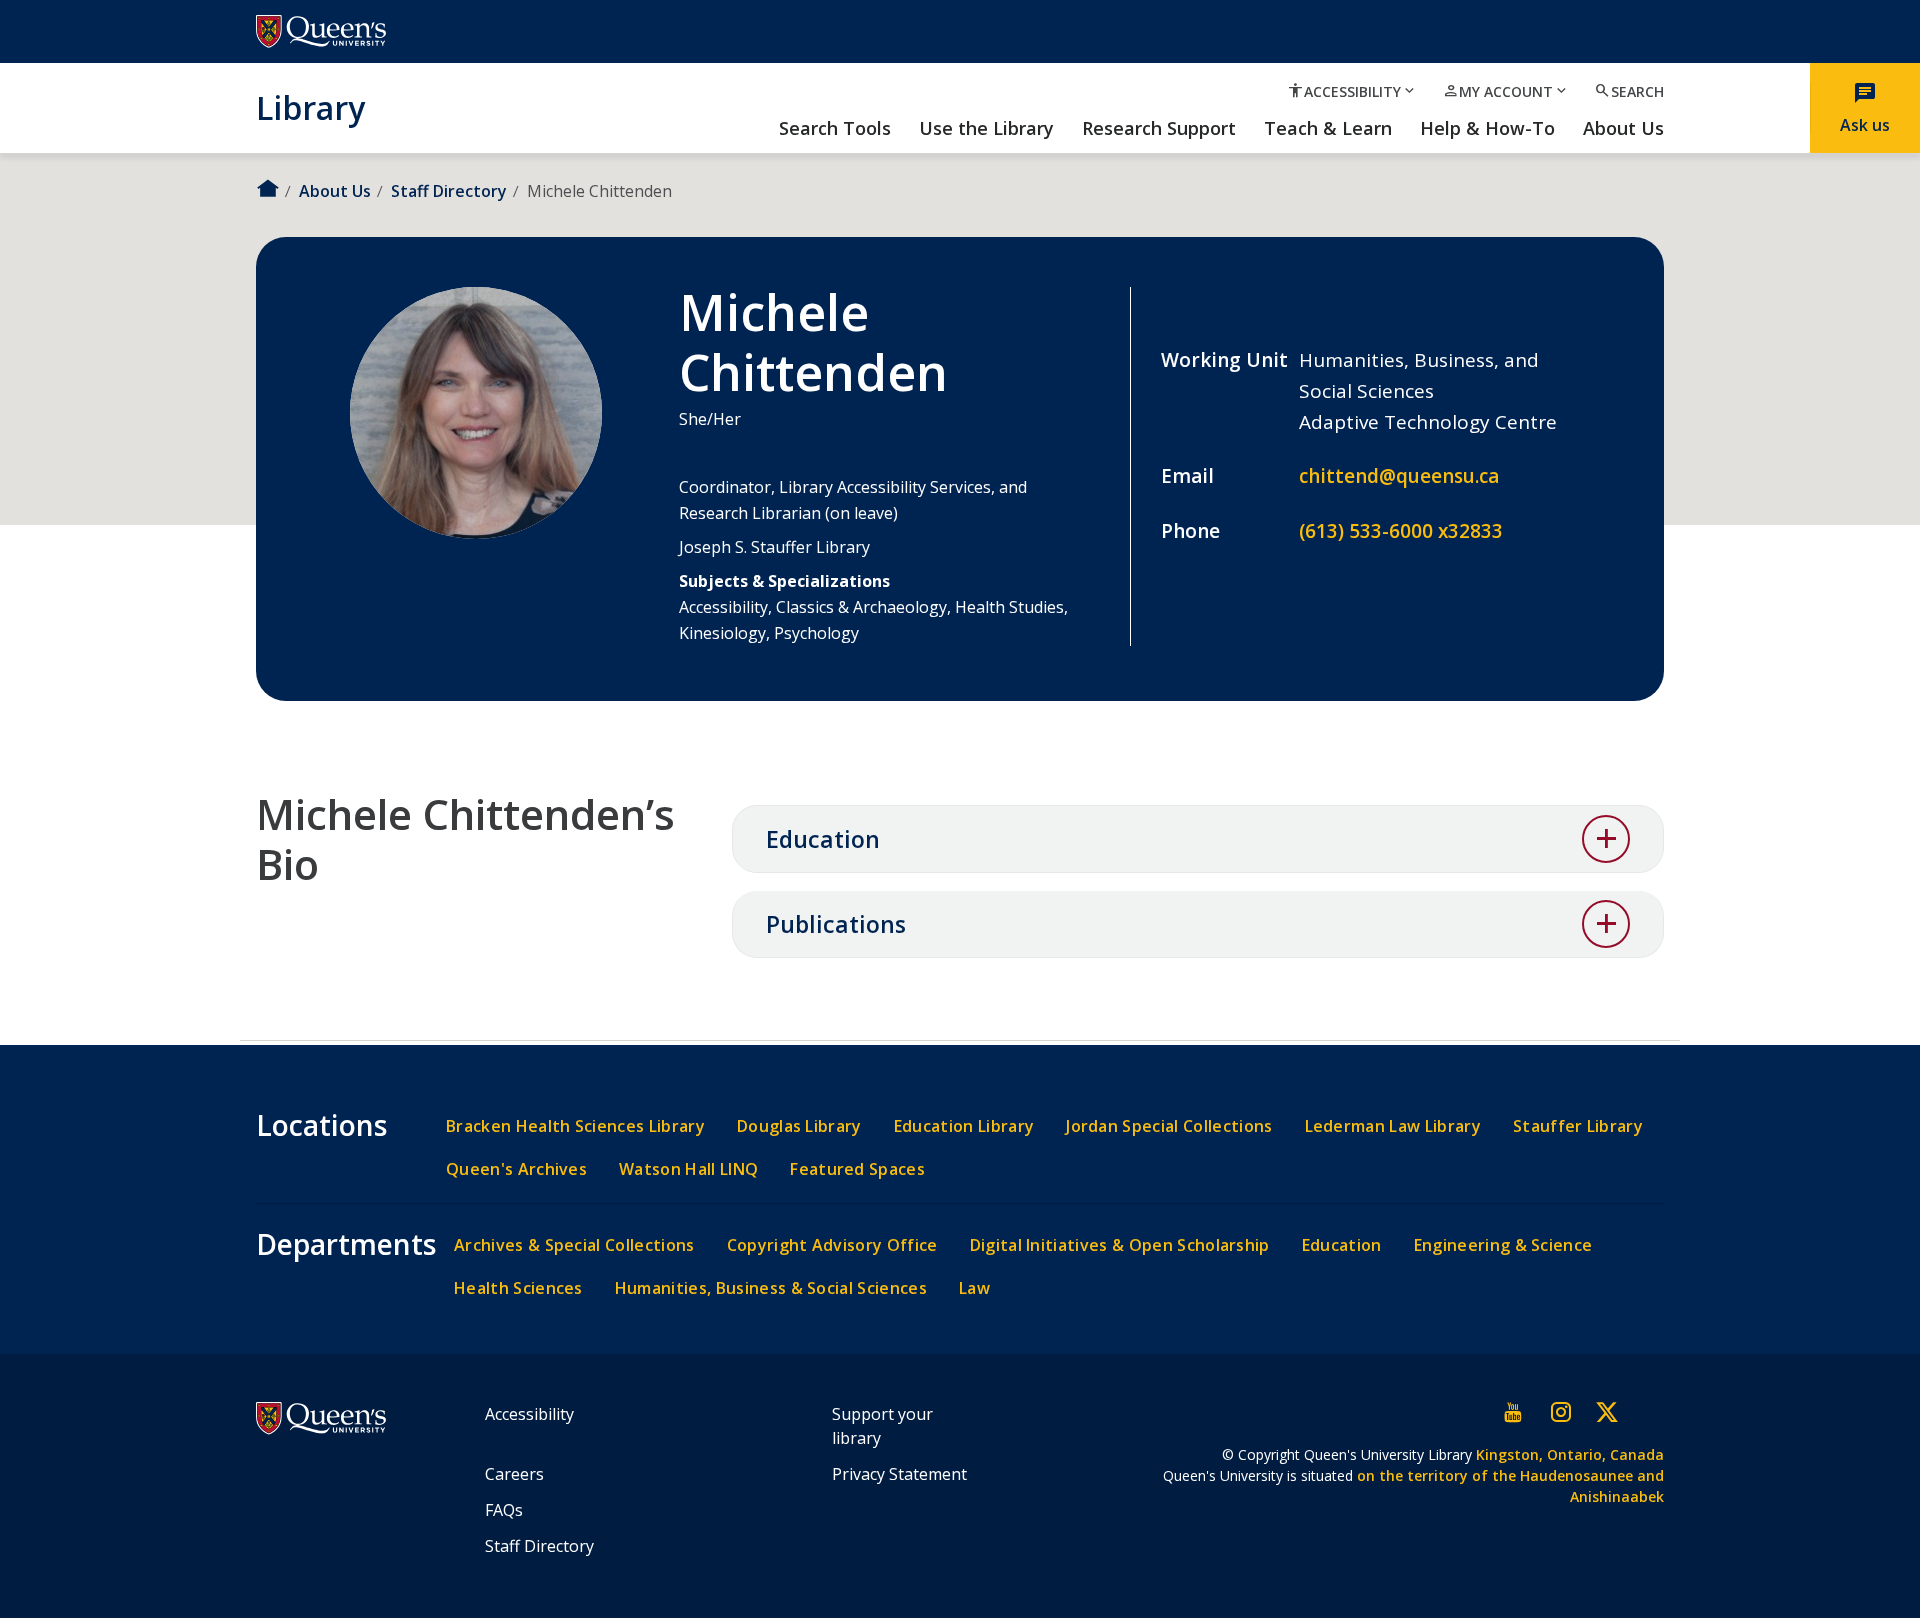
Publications (836, 924)
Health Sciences (518, 1288)
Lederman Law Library (1393, 1126)
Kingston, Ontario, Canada (1570, 1454)
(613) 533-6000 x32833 (1401, 531)
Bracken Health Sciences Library (575, 1126)
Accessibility (529, 1414)
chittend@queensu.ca (1399, 476)
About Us (1623, 129)
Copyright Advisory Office (832, 1245)
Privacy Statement (899, 1474)
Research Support (1159, 129)
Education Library (964, 1126)
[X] (1606, 1412)
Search (1629, 91)
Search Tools (835, 129)
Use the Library (986, 129)
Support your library (882, 1426)
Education (823, 839)
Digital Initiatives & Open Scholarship (1120, 1245)
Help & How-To (1487, 129)
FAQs (504, 1510)
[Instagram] (1560, 1412)
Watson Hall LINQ (688, 1169)
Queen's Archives (516, 1169)
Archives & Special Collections (574, 1245)
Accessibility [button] (1352, 91)
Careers (514, 1474)
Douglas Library (799, 1126)
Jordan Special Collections (1169, 1126)
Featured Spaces (857, 1169)
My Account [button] (1506, 91)
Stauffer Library (1578, 1126)
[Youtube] (1514, 1412)
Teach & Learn (1328, 129)
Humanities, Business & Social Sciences (771, 1288)
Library (310, 107)
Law (974, 1288)
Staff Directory (449, 191)
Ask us (1865, 107)
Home (267, 188)
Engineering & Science (1503, 1245)
